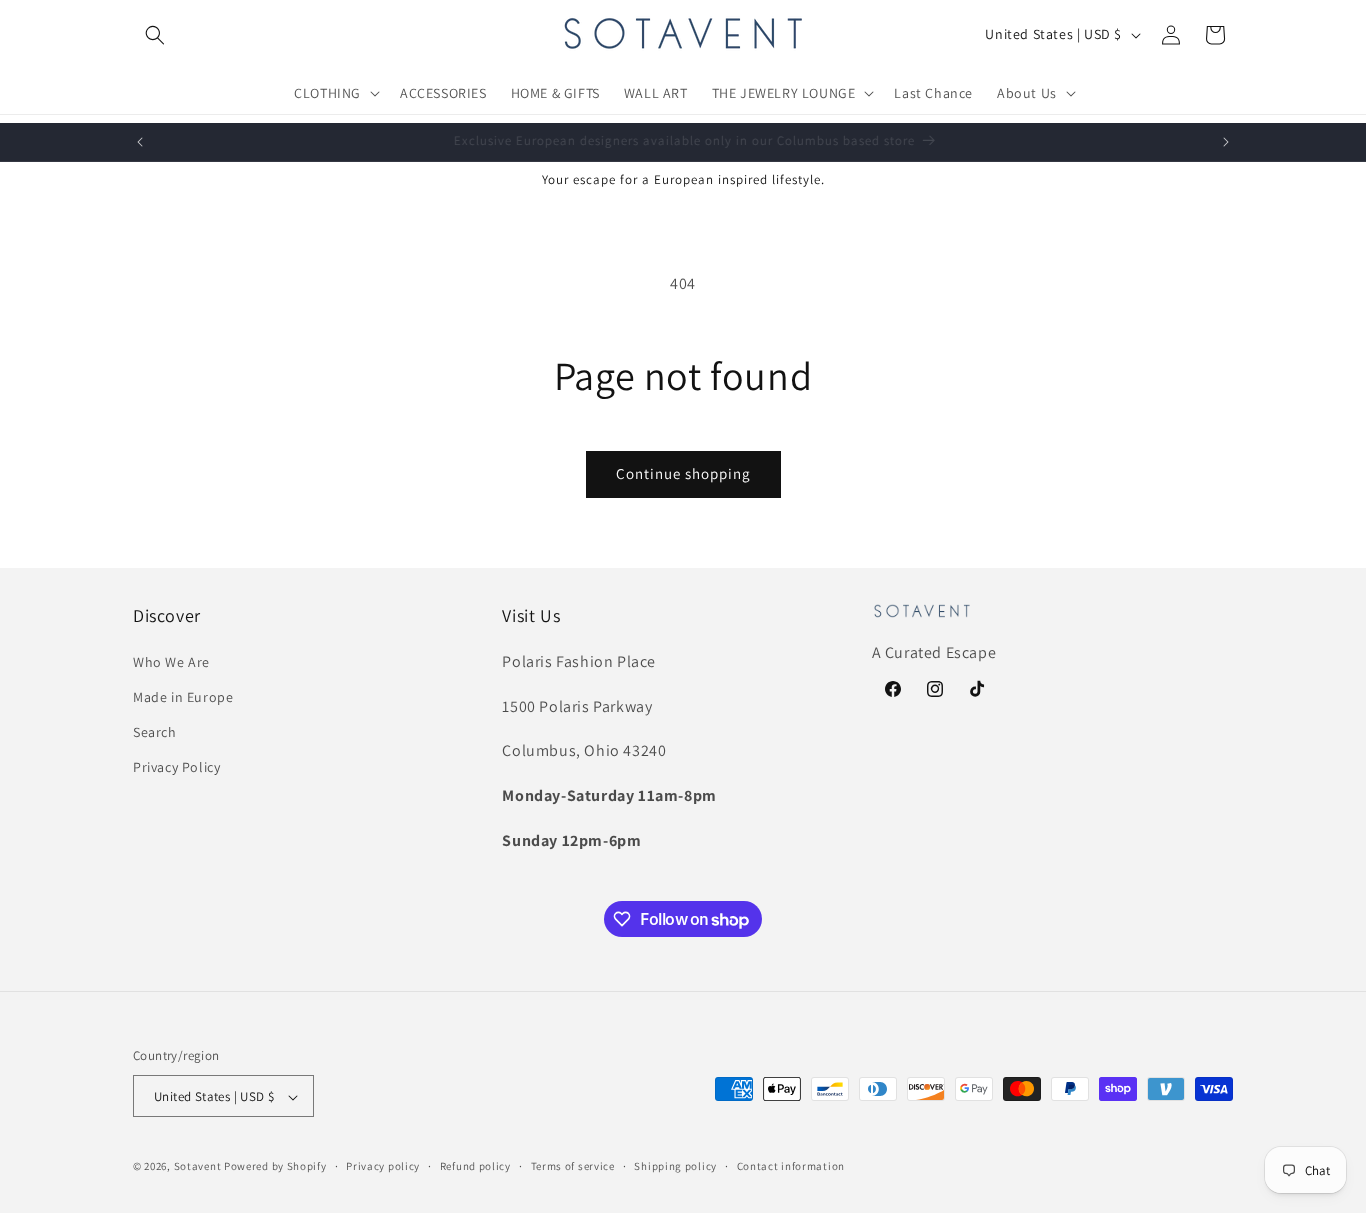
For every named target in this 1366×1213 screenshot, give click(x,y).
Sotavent (198, 1167)
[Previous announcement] (140, 142)
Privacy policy (383, 1166)
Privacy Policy (176, 767)
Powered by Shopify (275, 1167)
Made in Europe (183, 696)
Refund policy (475, 1166)
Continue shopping (683, 473)
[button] (155, 35)
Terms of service (573, 1166)
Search (155, 732)
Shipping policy (675, 1166)
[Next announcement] (1226, 142)
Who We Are (171, 661)
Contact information (791, 1166)
